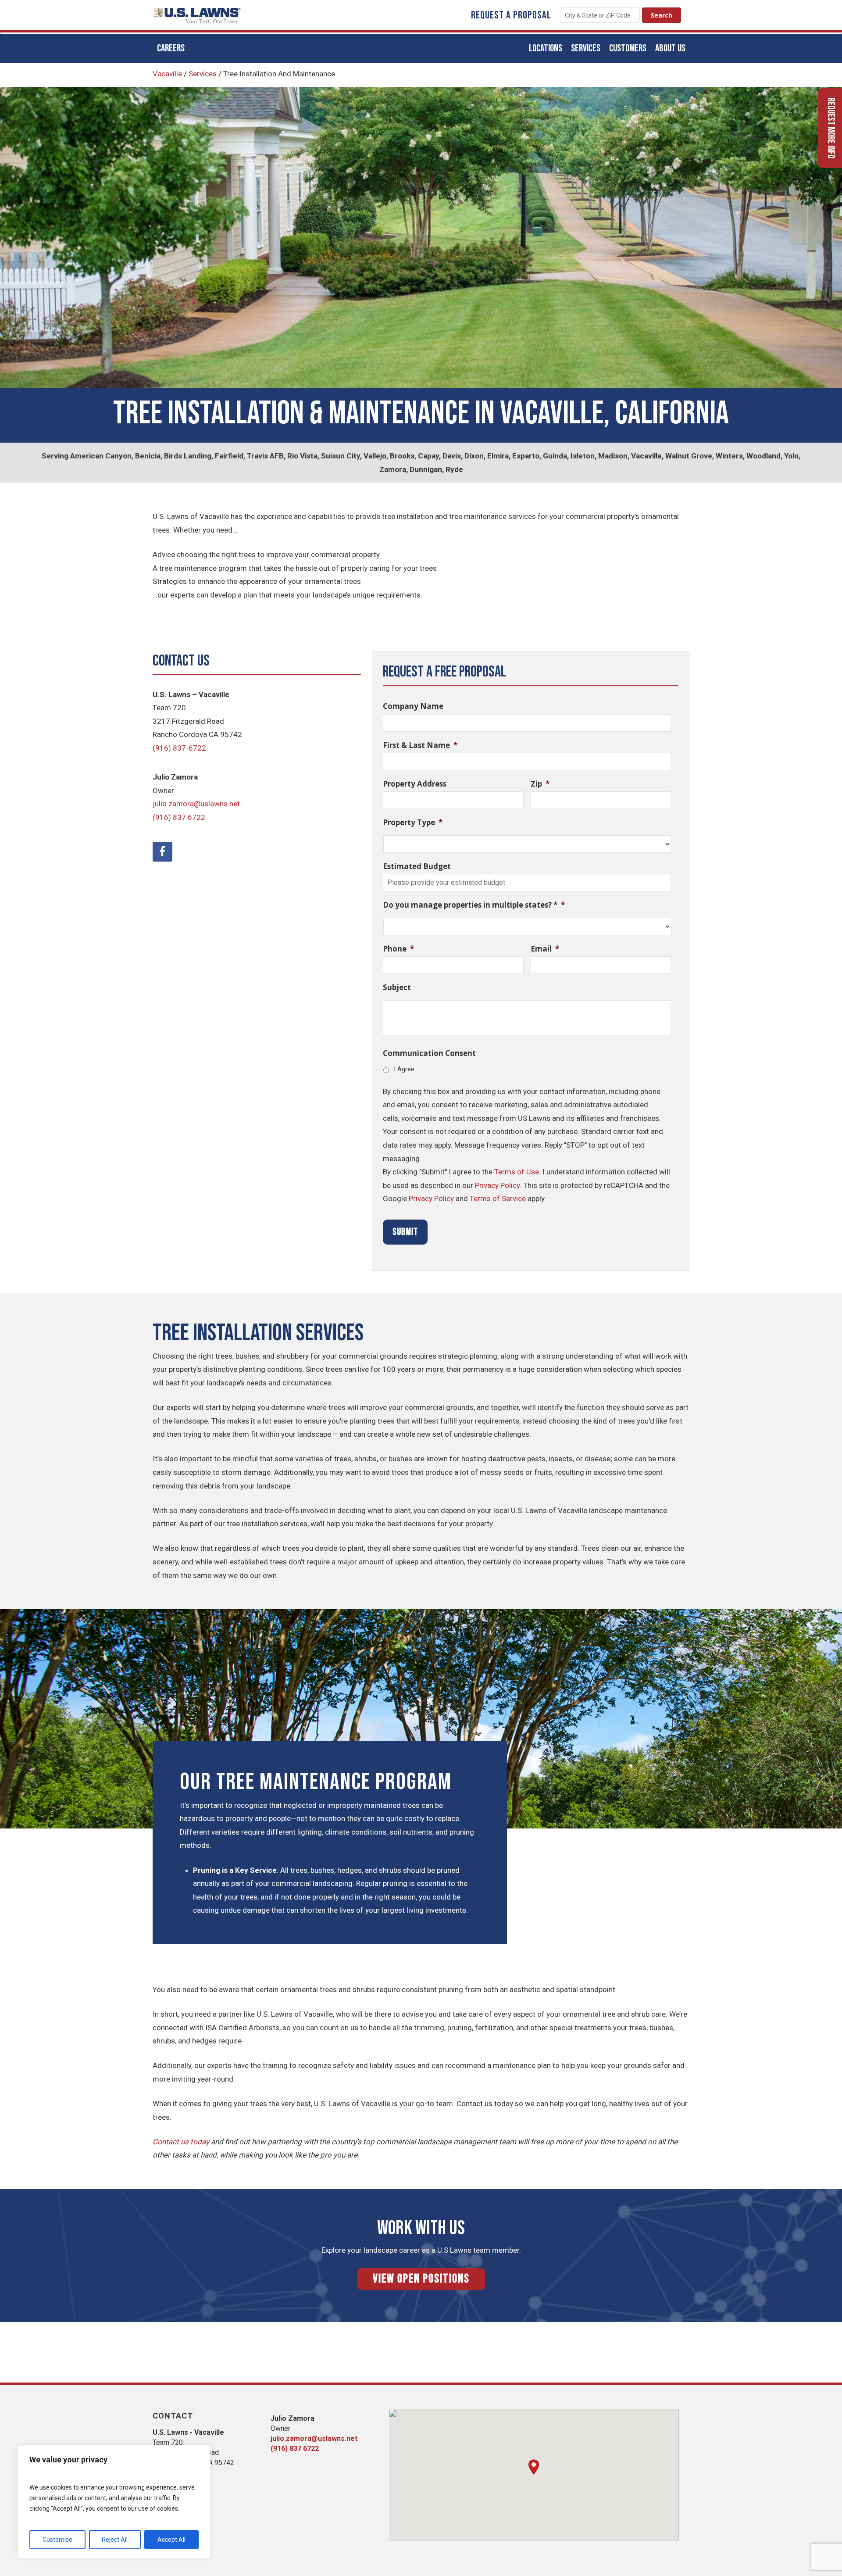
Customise (57, 2540)
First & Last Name (420, 745)
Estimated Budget (417, 866)
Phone (398, 949)
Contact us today (181, 2142)
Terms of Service (498, 1199)
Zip (540, 784)
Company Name (413, 706)
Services (203, 74)
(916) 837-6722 (179, 748)
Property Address (415, 784)
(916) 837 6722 (179, 817)
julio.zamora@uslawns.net (196, 804)
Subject (397, 987)
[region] (114, 2502)
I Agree (404, 1069)
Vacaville (167, 74)
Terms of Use (517, 1172)
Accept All (171, 2540)
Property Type (413, 823)
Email (545, 949)
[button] (534, 2467)
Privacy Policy (497, 1185)
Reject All (115, 2540)
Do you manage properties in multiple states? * (474, 905)
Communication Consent (429, 1053)
